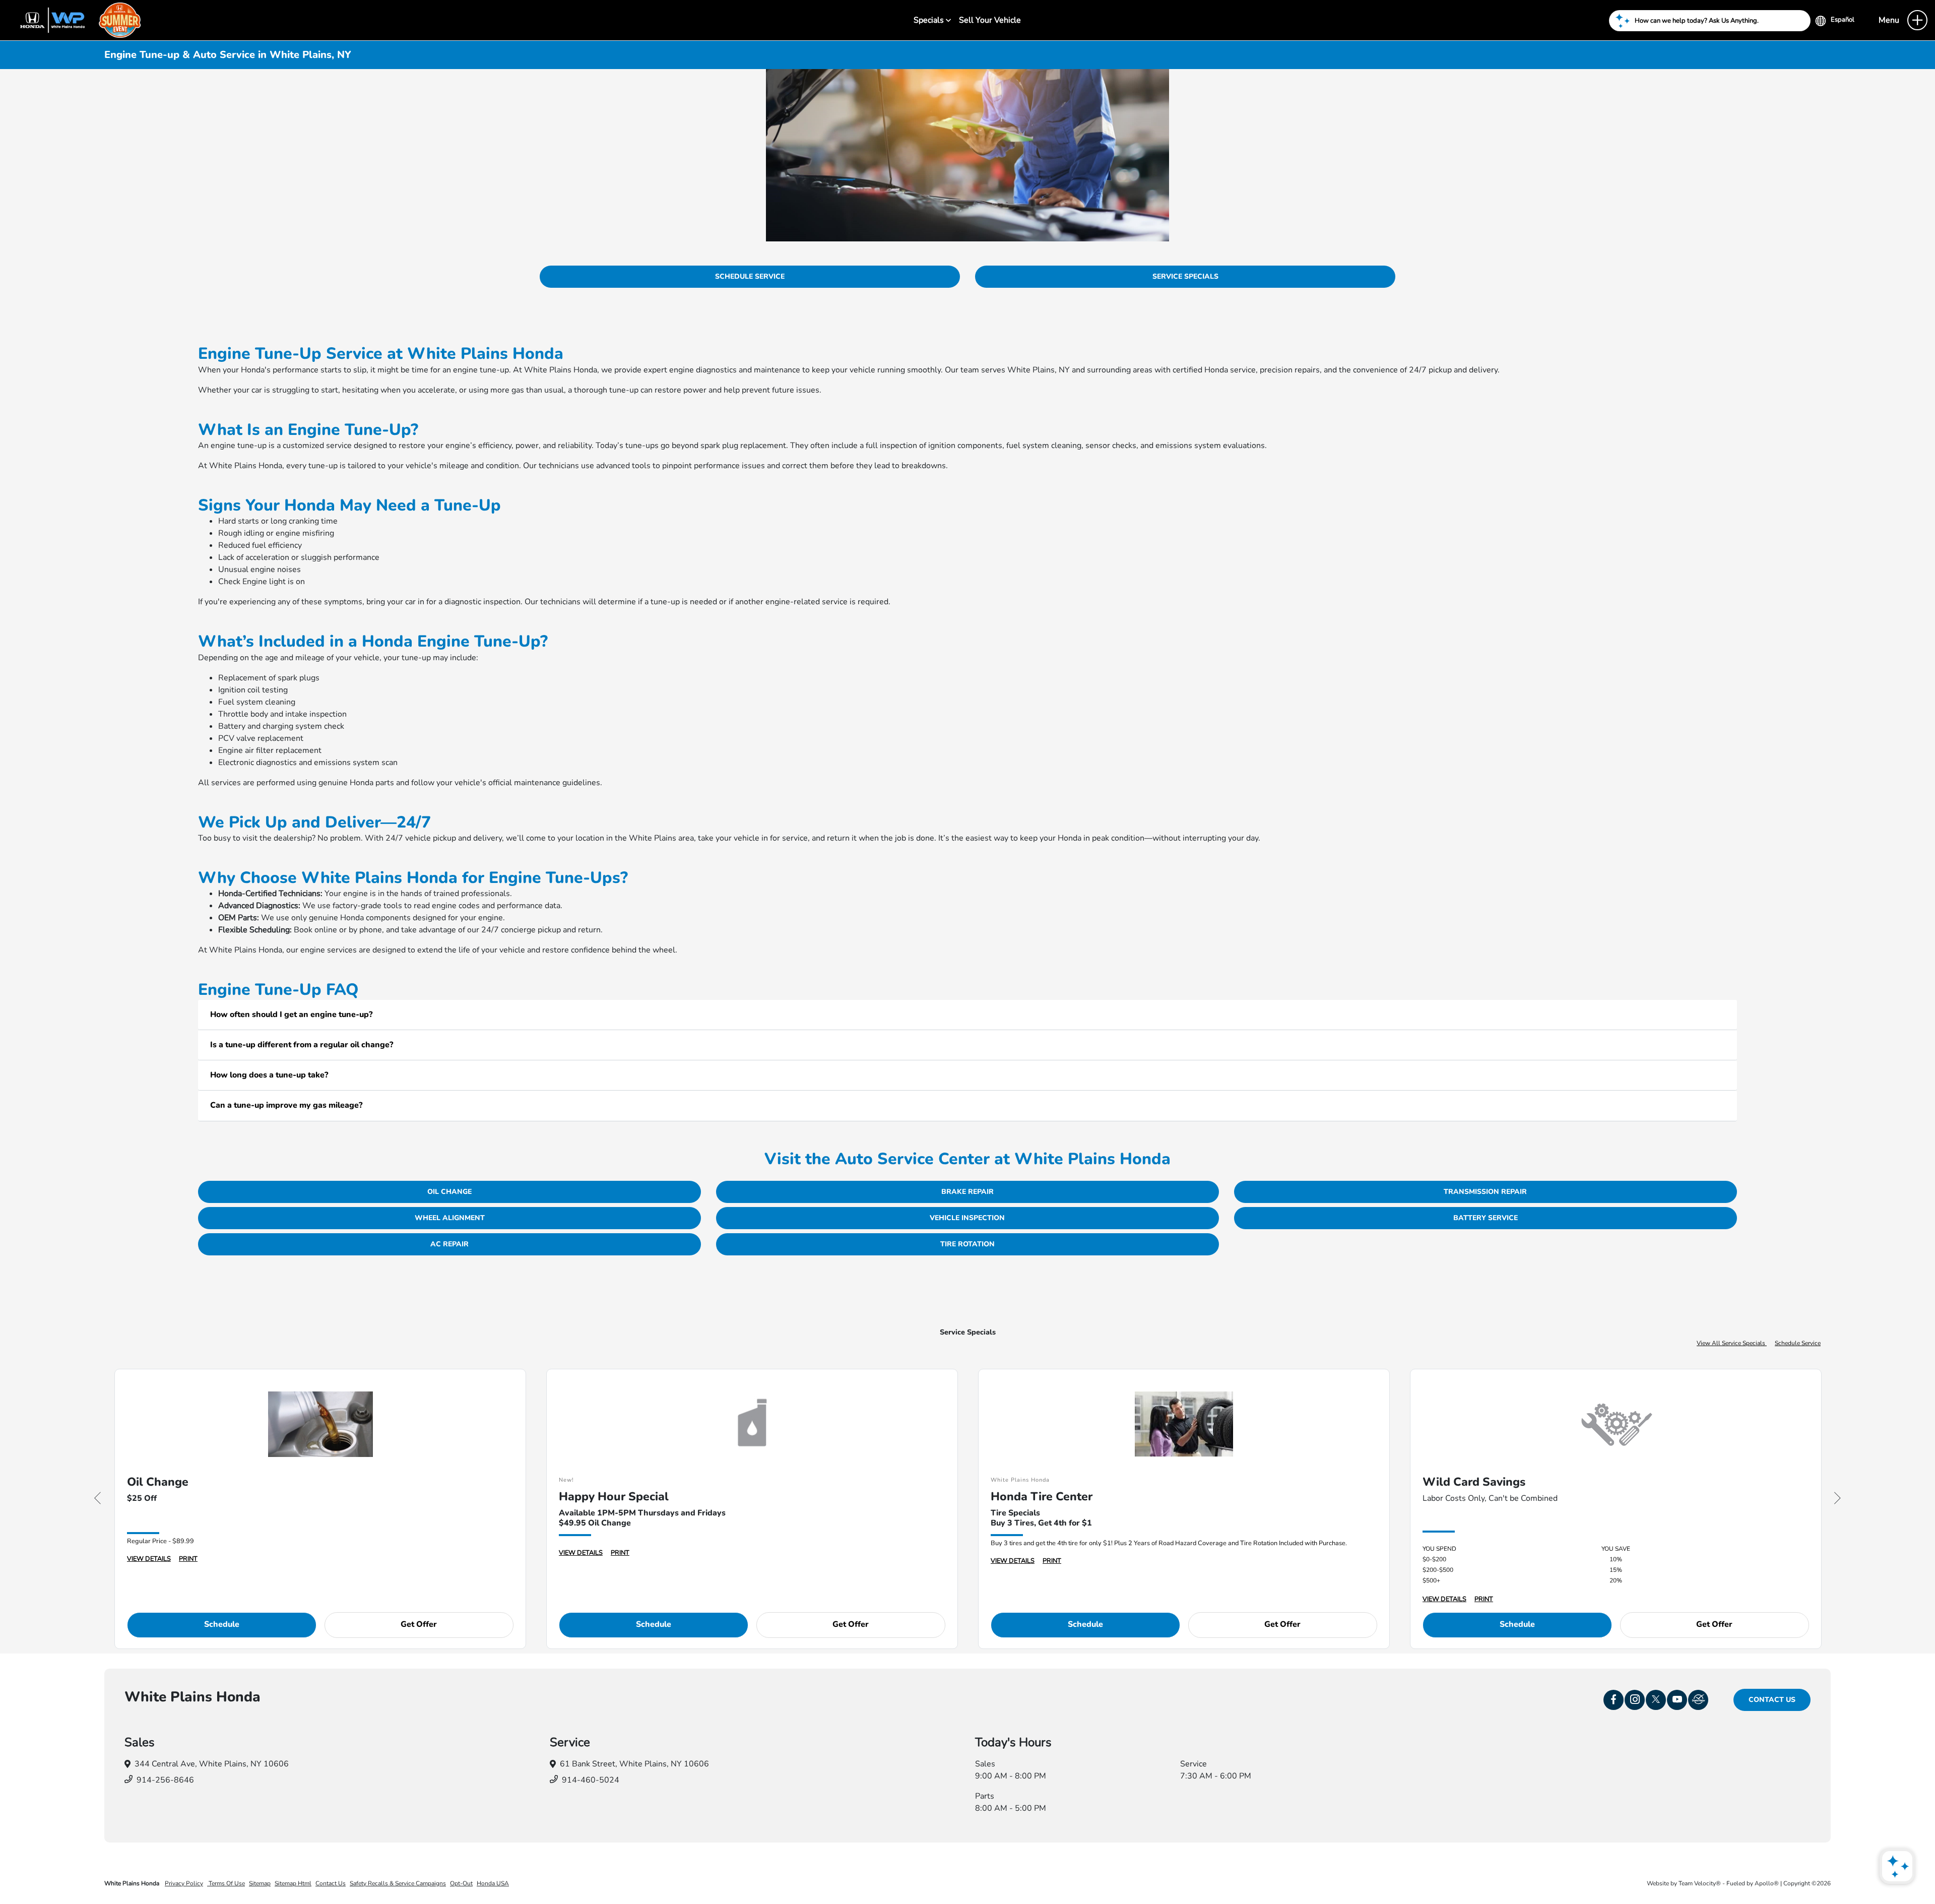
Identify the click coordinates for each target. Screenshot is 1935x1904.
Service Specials (1185, 276)
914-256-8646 (165, 1780)
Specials (930, 20)
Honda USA (493, 1883)
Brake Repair (967, 1192)
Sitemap (260, 1883)
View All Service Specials (1732, 1343)
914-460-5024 (591, 1780)
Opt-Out (461, 1883)
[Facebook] (1614, 1700)
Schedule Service (750, 276)
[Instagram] (1635, 1700)
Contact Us (1772, 1700)
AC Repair (449, 1244)
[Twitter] (1656, 1700)
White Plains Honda (133, 1883)
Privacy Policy (184, 1883)
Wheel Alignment (450, 1218)
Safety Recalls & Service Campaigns (398, 1883)
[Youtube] (1677, 1700)
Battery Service (1486, 1218)
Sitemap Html (293, 1883)
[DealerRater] (1698, 1700)
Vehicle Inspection (967, 1218)
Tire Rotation (967, 1244)
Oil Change (449, 1192)
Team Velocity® (1700, 1883)
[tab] (967, 1015)
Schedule (222, 1624)
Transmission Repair (1485, 1192)
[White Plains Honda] (76, 20)
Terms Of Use (226, 1883)
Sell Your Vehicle (990, 20)
